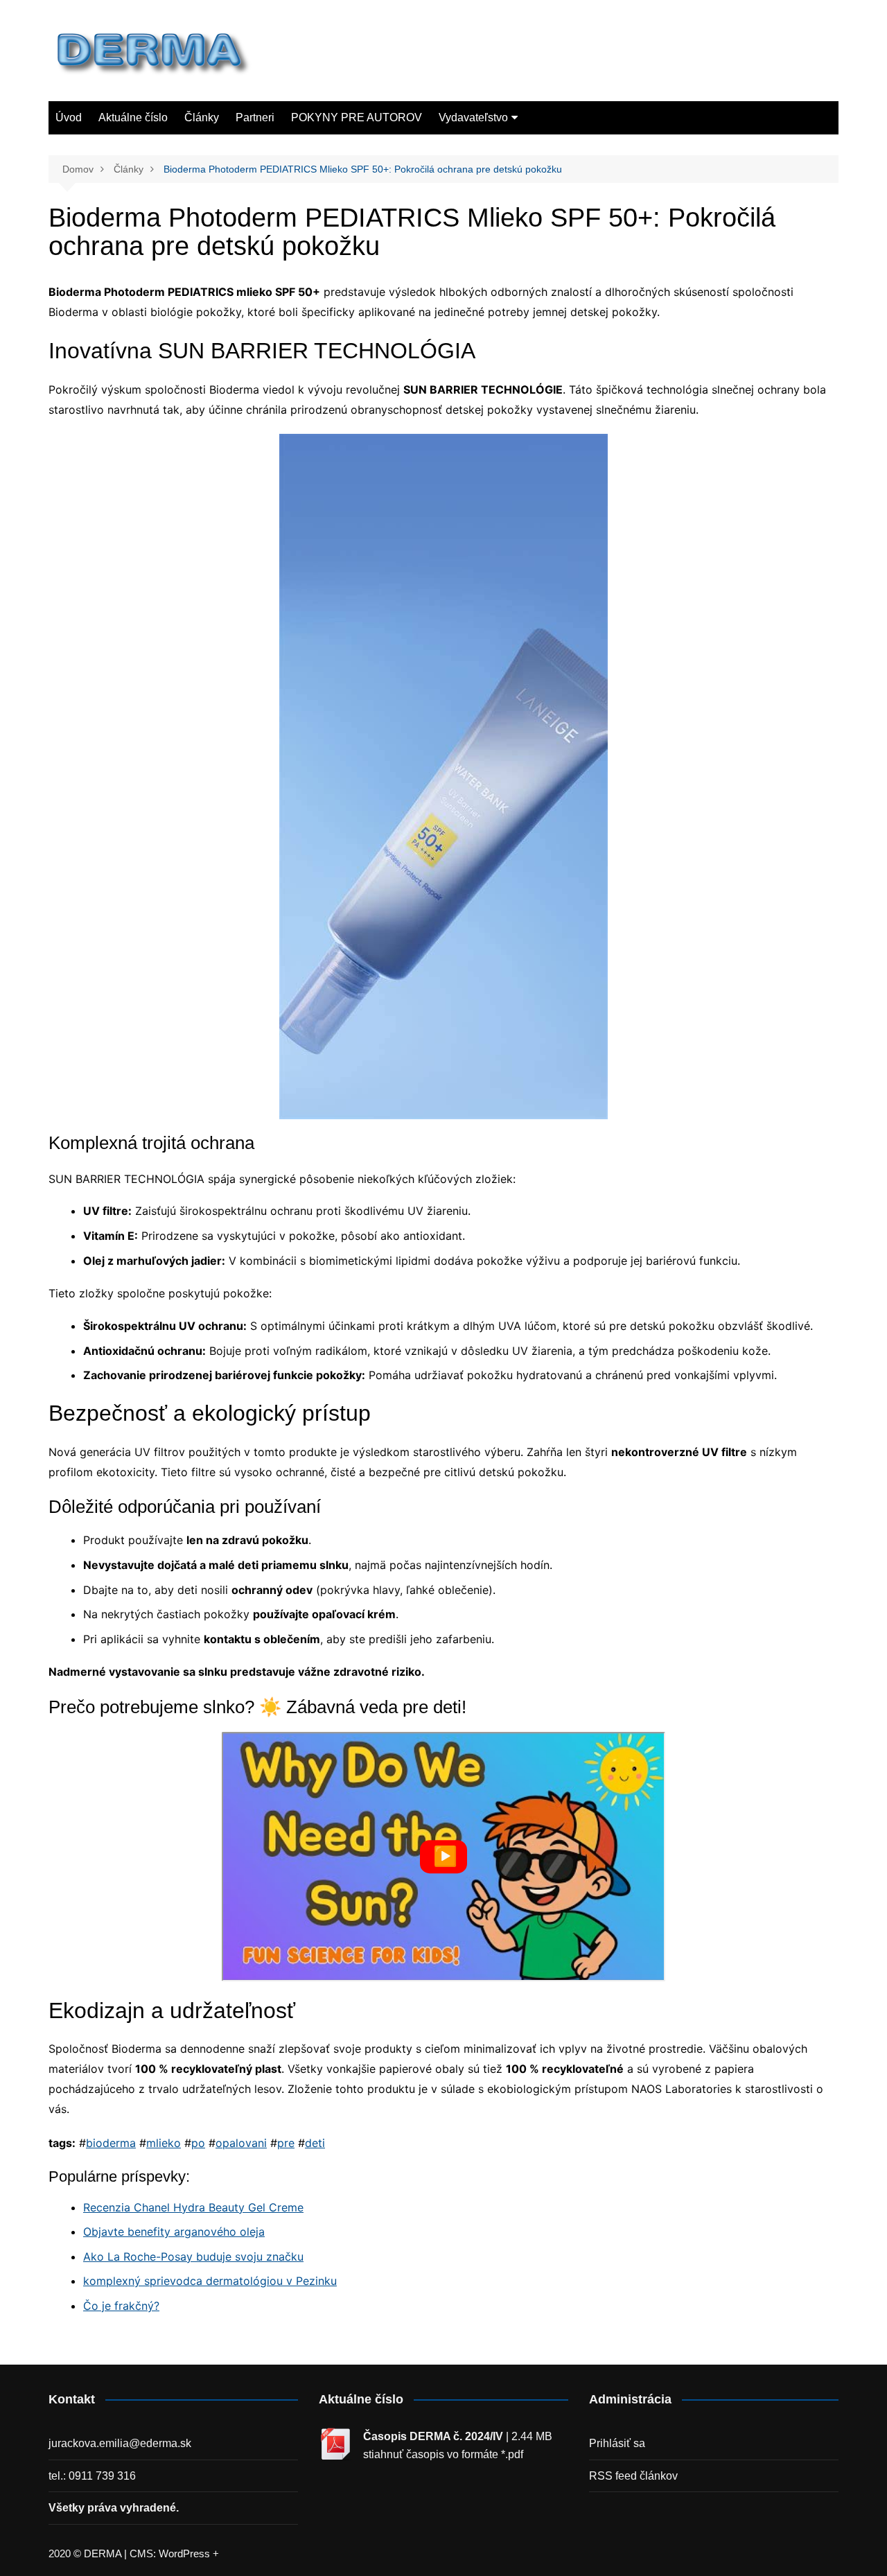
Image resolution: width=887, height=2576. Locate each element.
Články (202, 117)
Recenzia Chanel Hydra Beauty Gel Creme (193, 2207)
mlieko (164, 2143)
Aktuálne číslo (133, 117)
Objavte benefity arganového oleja (174, 2232)
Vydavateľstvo (473, 117)
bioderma (111, 2143)
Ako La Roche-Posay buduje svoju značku (193, 2257)
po (198, 2143)
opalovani (241, 2143)
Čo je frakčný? (121, 2306)
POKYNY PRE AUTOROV (357, 117)
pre (286, 2143)
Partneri (255, 117)
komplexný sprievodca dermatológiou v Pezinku (210, 2281)
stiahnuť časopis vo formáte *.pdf (443, 2454)
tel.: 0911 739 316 (92, 2476)
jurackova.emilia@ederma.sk (120, 2443)
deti (315, 2143)
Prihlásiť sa (617, 2443)
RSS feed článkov (633, 2476)
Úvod (69, 117)
